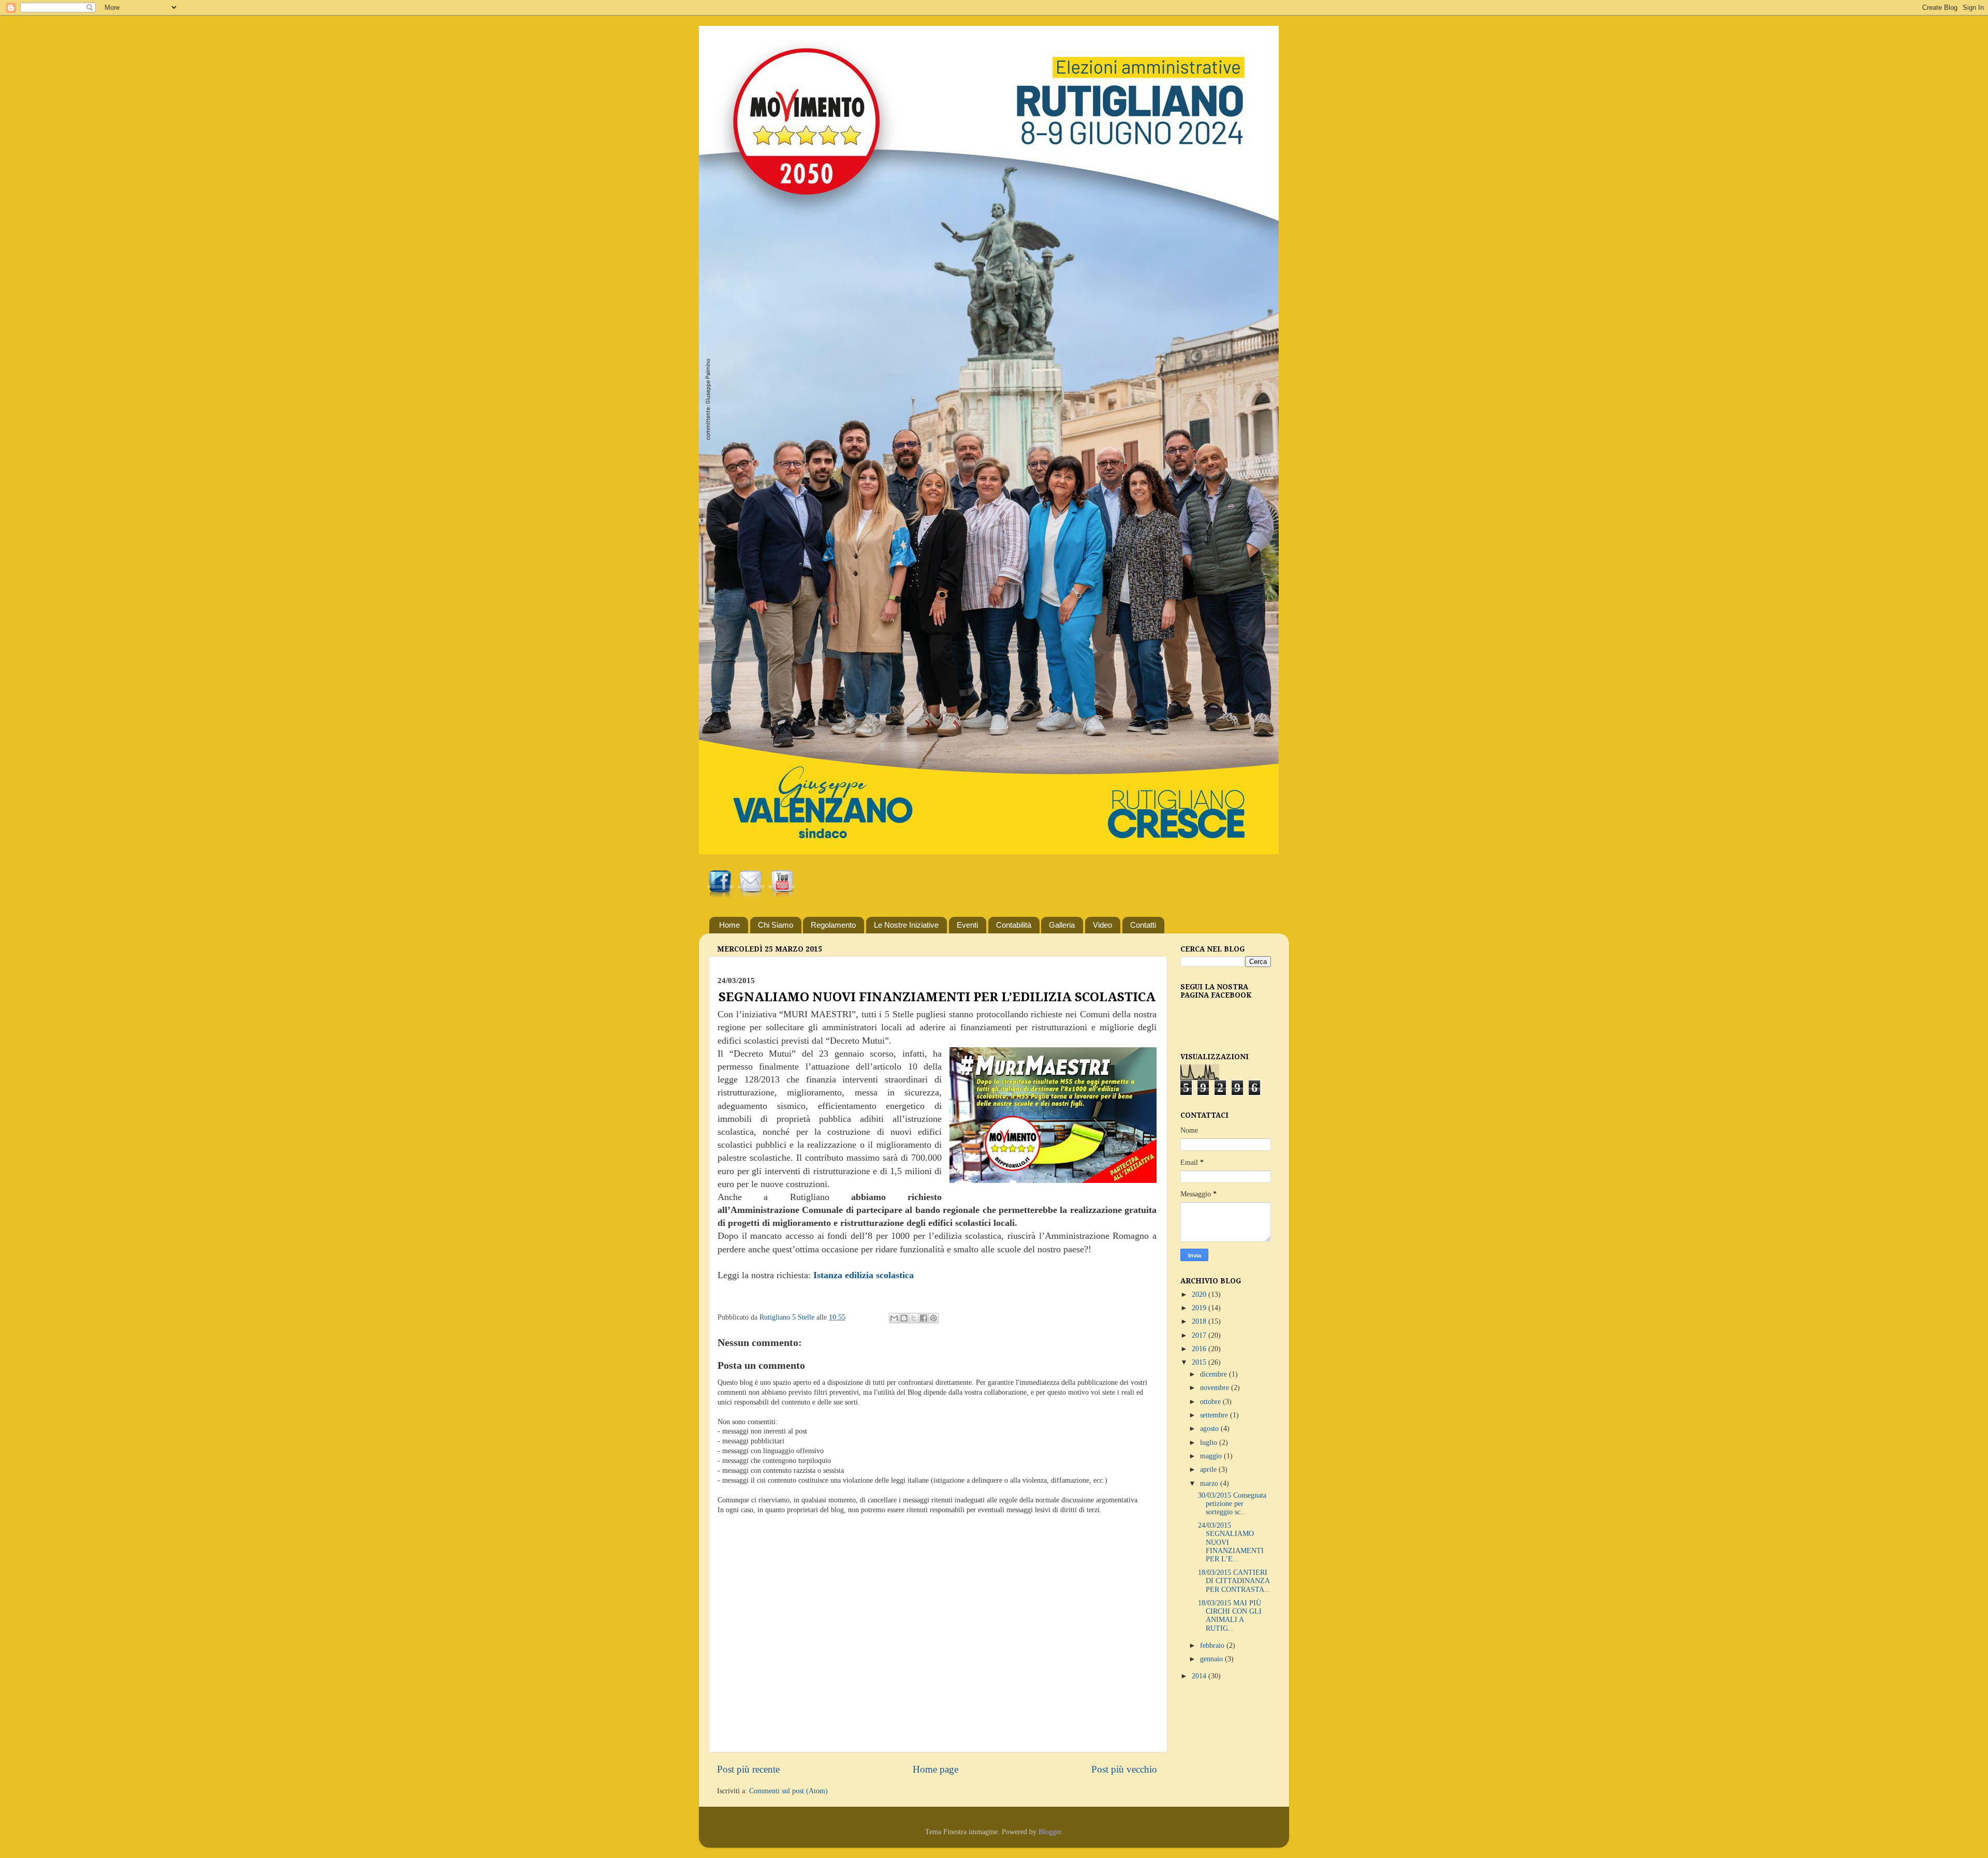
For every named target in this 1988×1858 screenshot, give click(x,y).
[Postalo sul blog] (904, 1318)
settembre (1215, 1415)
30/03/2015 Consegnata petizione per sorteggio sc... (1232, 1504)
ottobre (1211, 1402)
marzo (1210, 1483)
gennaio (1212, 1659)
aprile (1209, 1469)
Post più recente (748, 1769)
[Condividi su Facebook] (924, 1318)
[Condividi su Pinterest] (933, 1318)
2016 (1200, 1349)
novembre (1216, 1388)
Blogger (1050, 1832)
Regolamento (833, 925)
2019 (1200, 1308)
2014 (1200, 1676)
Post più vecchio (1124, 1769)
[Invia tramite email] (894, 1318)
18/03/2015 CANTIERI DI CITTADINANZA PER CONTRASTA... (1234, 1581)
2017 (1200, 1335)
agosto (1210, 1429)
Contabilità (1014, 925)
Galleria (1062, 925)
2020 (1200, 1294)
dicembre (1215, 1374)
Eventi (967, 925)
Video (1102, 925)
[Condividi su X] (914, 1318)
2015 (1200, 1362)
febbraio (1213, 1645)
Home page (935, 1769)
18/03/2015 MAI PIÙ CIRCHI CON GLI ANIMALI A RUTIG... (1230, 1616)
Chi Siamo (776, 925)
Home (729, 925)
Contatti (1143, 925)
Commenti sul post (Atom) (788, 1791)
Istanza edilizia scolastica (864, 1275)
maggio (1212, 1456)
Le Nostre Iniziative (906, 925)
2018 (1200, 1321)
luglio (1210, 1443)
